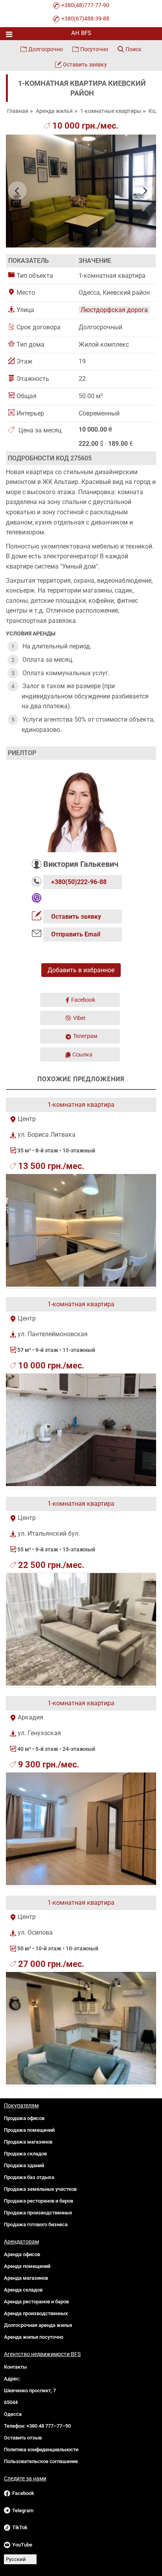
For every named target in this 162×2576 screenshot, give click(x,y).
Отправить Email (76, 934)
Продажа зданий (24, 2165)
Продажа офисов (24, 2118)
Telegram (23, 2510)
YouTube (22, 2545)
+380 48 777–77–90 (49, 2426)
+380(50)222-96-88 (79, 882)
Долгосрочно (46, 49)
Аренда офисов (22, 2254)
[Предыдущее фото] (17, 191)
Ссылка (82, 1054)
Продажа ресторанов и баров (39, 2201)
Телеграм (85, 1036)
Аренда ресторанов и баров (36, 2302)
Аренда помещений (27, 2266)
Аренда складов (23, 2290)
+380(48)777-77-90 (85, 5)
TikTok (20, 2527)
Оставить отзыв (23, 2438)
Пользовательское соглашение (41, 2461)
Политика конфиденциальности (41, 2450)
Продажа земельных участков (40, 2189)
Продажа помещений (29, 2130)
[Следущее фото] (145, 191)
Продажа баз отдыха (29, 2177)
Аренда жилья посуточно (34, 2337)
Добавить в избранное (81, 970)
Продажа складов (25, 2154)
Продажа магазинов (28, 2142)
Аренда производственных (36, 2313)
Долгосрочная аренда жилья (38, 2325)
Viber (79, 1018)
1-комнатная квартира (81, 1105)
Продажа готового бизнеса (36, 2224)
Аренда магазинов (26, 2278)
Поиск (133, 49)
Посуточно (94, 49)
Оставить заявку (85, 65)
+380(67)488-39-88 (85, 18)
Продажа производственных (38, 2213)
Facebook (83, 1000)
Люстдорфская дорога (114, 310)
